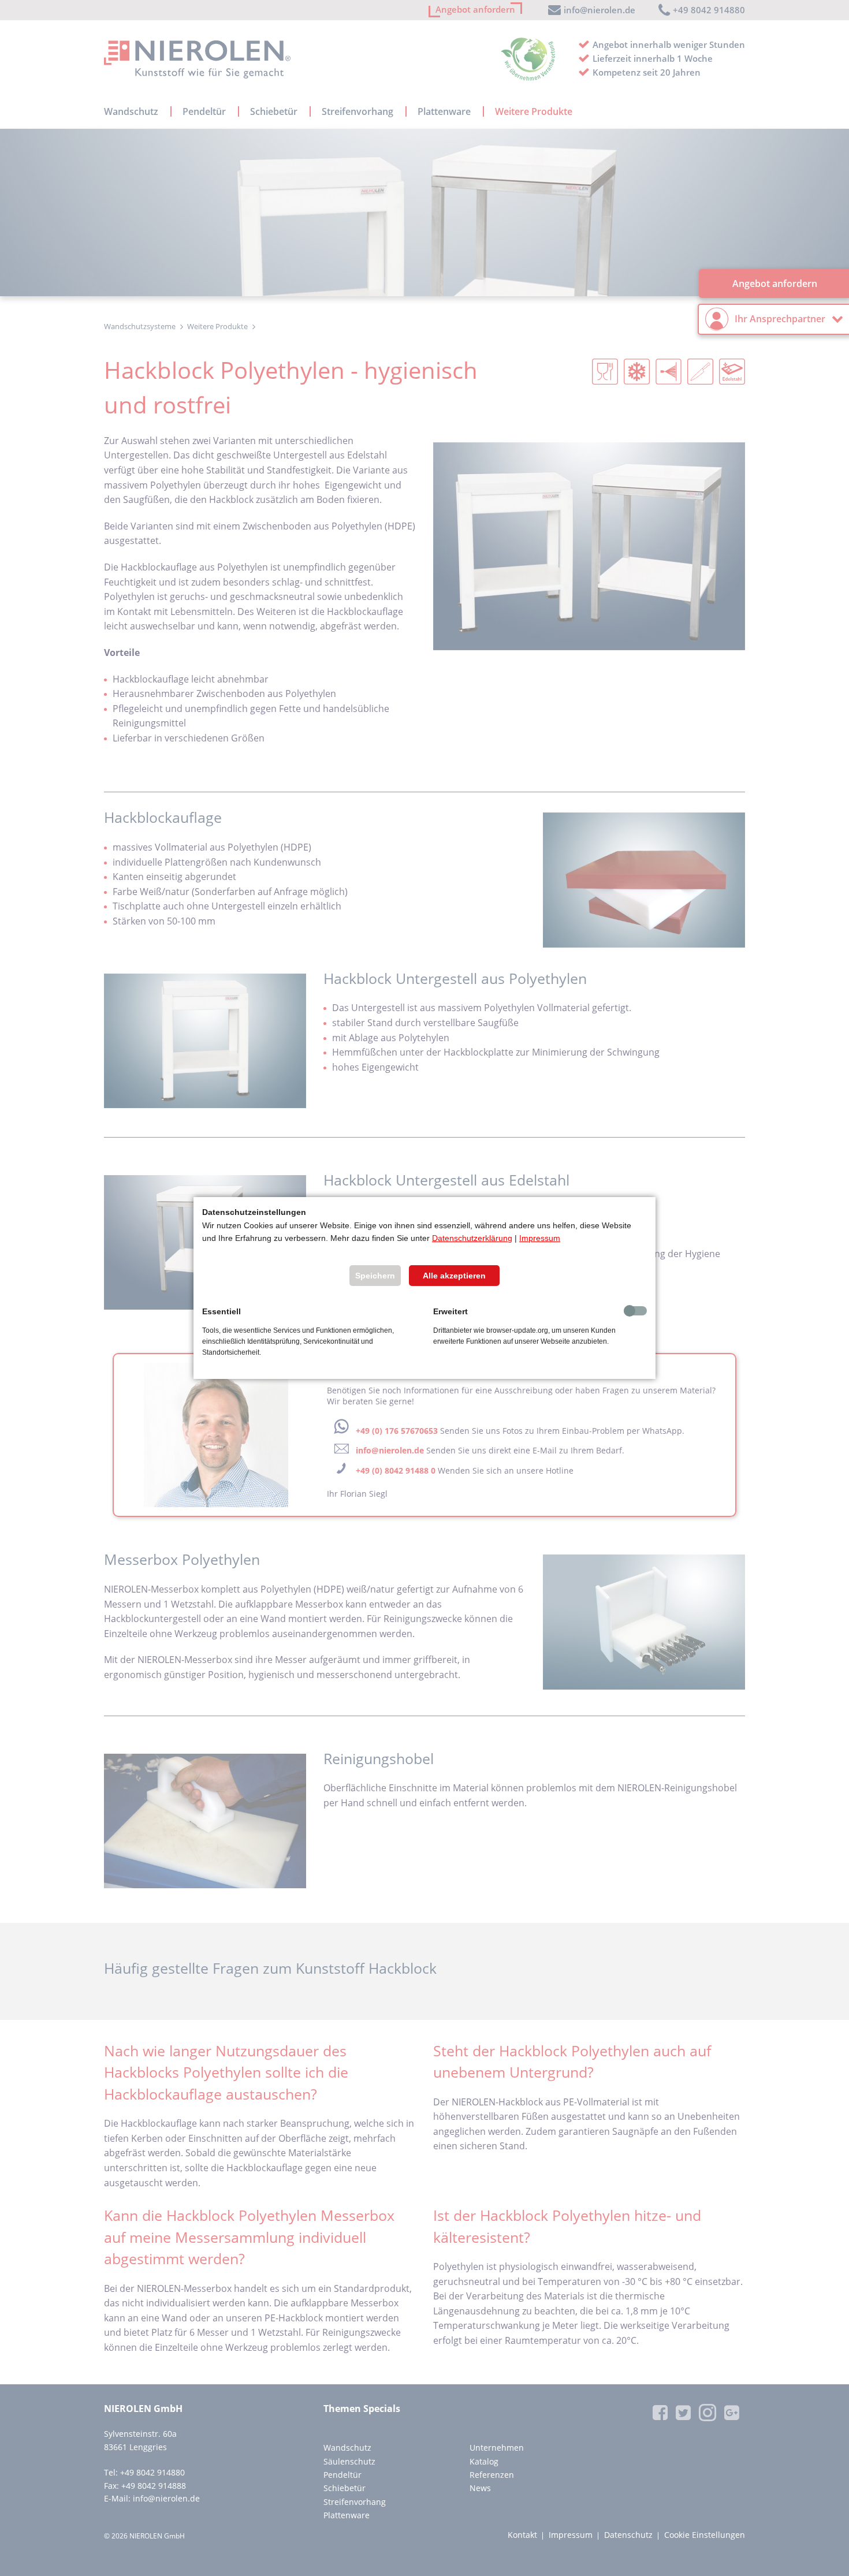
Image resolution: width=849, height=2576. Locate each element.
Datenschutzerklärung (472, 1238)
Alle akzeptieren (454, 1276)
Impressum (540, 1238)
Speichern (375, 1276)
